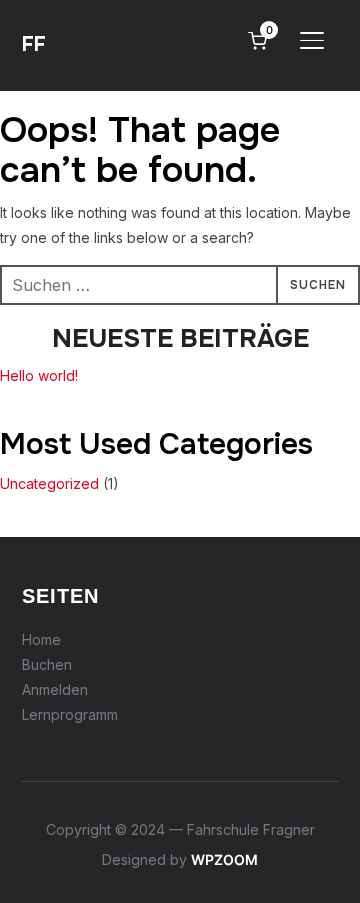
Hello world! (39, 375)
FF (34, 44)
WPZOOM (224, 859)
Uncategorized (49, 483)
